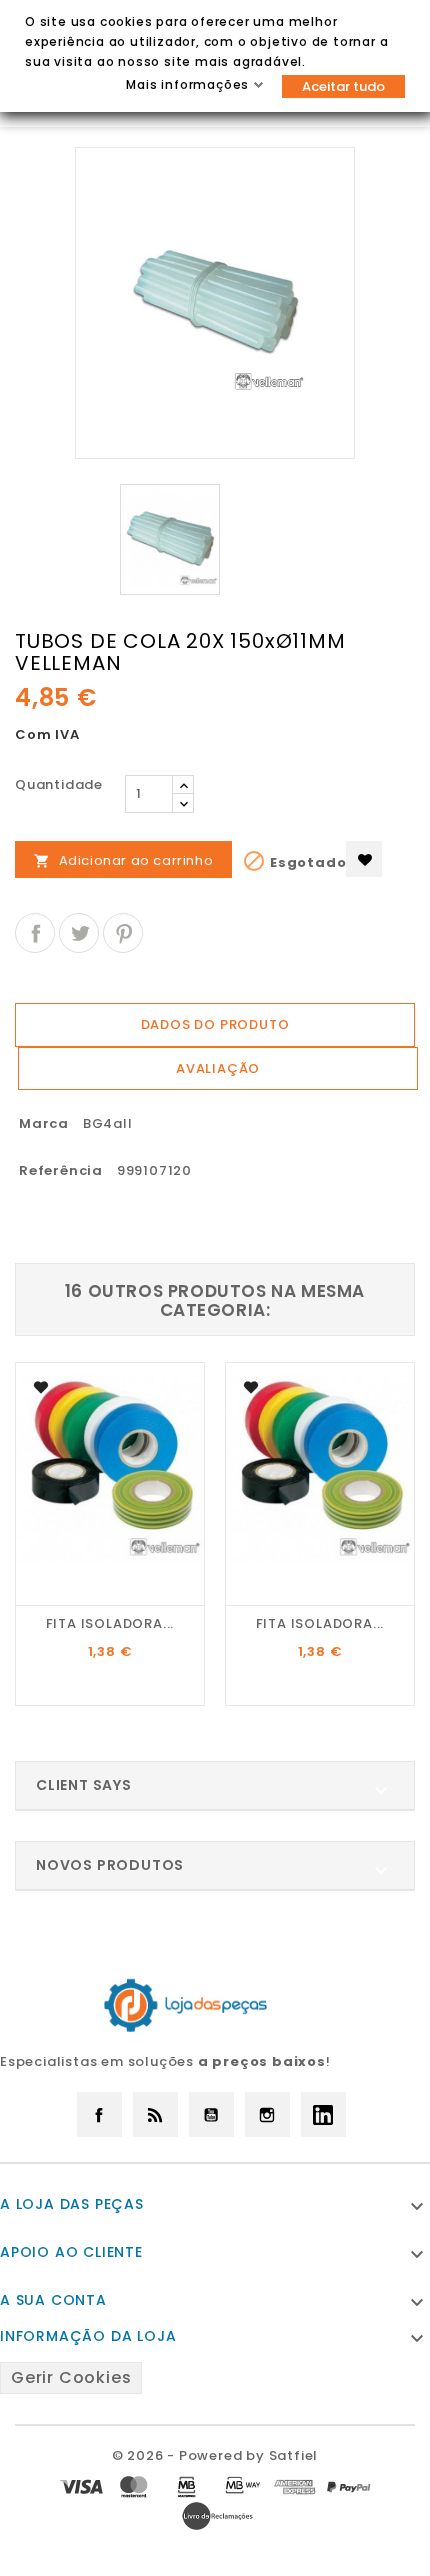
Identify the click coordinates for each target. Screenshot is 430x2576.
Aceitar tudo (343, 86)
